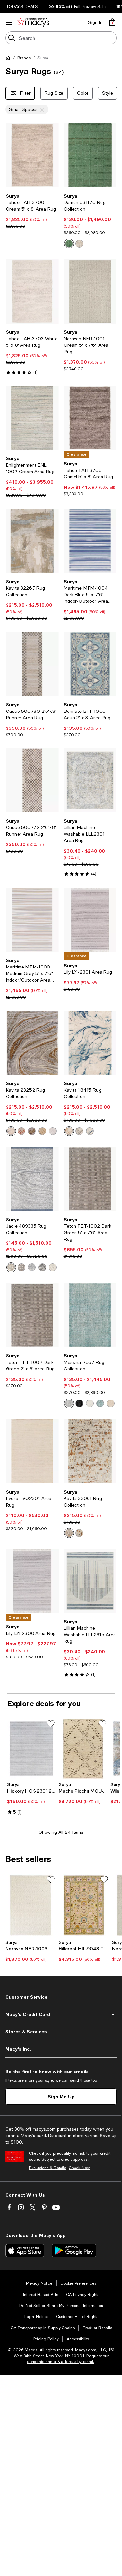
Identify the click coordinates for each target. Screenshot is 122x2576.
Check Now (79, 2168)
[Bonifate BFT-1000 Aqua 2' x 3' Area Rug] (90, 664)
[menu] (9, 22)
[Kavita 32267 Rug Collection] (32, 541)
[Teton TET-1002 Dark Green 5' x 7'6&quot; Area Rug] (90, 1179)
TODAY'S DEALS (22, 7)
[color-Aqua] (100, 1403)
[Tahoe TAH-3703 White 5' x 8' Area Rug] (32, 291)
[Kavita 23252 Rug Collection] (32, 1043)
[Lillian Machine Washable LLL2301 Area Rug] (90, 781)
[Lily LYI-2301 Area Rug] (90, 920)
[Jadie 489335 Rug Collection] (32, 1179)
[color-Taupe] (11, 1131)
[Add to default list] (51, 1724)
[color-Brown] (79, 1131)
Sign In (95, 22)
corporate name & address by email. (61, 2362)
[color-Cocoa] (21, 1131)
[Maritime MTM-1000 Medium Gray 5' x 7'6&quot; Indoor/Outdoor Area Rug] (32, 920)
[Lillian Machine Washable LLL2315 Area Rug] (90, 1581)
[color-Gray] (21, 1267)
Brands (24, 58)
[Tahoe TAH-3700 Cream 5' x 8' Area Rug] (32, 155)
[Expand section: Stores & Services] (61, 2032)
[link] (32, 211)
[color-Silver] (53, 1131)
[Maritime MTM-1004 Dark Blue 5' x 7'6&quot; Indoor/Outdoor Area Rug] (90, 541)
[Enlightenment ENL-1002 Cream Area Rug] (32, 418)
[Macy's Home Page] (33, 22)
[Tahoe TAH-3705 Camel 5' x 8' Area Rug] (90, 418)
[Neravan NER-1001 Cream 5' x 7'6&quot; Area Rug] (90, 291)
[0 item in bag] (112, 22)
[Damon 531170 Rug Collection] (90, 155)
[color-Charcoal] (32, 1131)
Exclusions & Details (47, 2168)
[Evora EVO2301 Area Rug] (32, 1451)
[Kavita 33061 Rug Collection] (90, 1451)
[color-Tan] (42, 1131)
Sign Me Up (61, 2096)
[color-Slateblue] (32, 1267)
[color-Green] (69, 244)
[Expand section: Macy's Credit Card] (61, 2014)
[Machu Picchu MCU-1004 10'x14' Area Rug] (83, 1749)
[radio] (69, 244)
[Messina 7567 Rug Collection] (90, 1315)
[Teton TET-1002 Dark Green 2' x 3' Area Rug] (32, 1315)
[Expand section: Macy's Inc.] (61, 2049)
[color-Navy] (90, 1131)
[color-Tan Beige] (11, 1267)
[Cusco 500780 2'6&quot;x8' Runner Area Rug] (32, 664)
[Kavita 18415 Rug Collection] (90, 1043)
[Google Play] (74, 2250)
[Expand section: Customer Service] (61, 1997)
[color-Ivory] (79, 244)
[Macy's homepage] (9, 59)
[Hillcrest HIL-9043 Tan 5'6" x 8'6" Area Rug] (84, 1905)
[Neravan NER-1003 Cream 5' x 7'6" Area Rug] (31, 1905)
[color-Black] (79, 1403)
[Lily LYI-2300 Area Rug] (32, 1581)
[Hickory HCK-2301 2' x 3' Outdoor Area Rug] (32, 1749)
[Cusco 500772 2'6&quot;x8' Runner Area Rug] (32, 781)
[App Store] (25, 2250)
